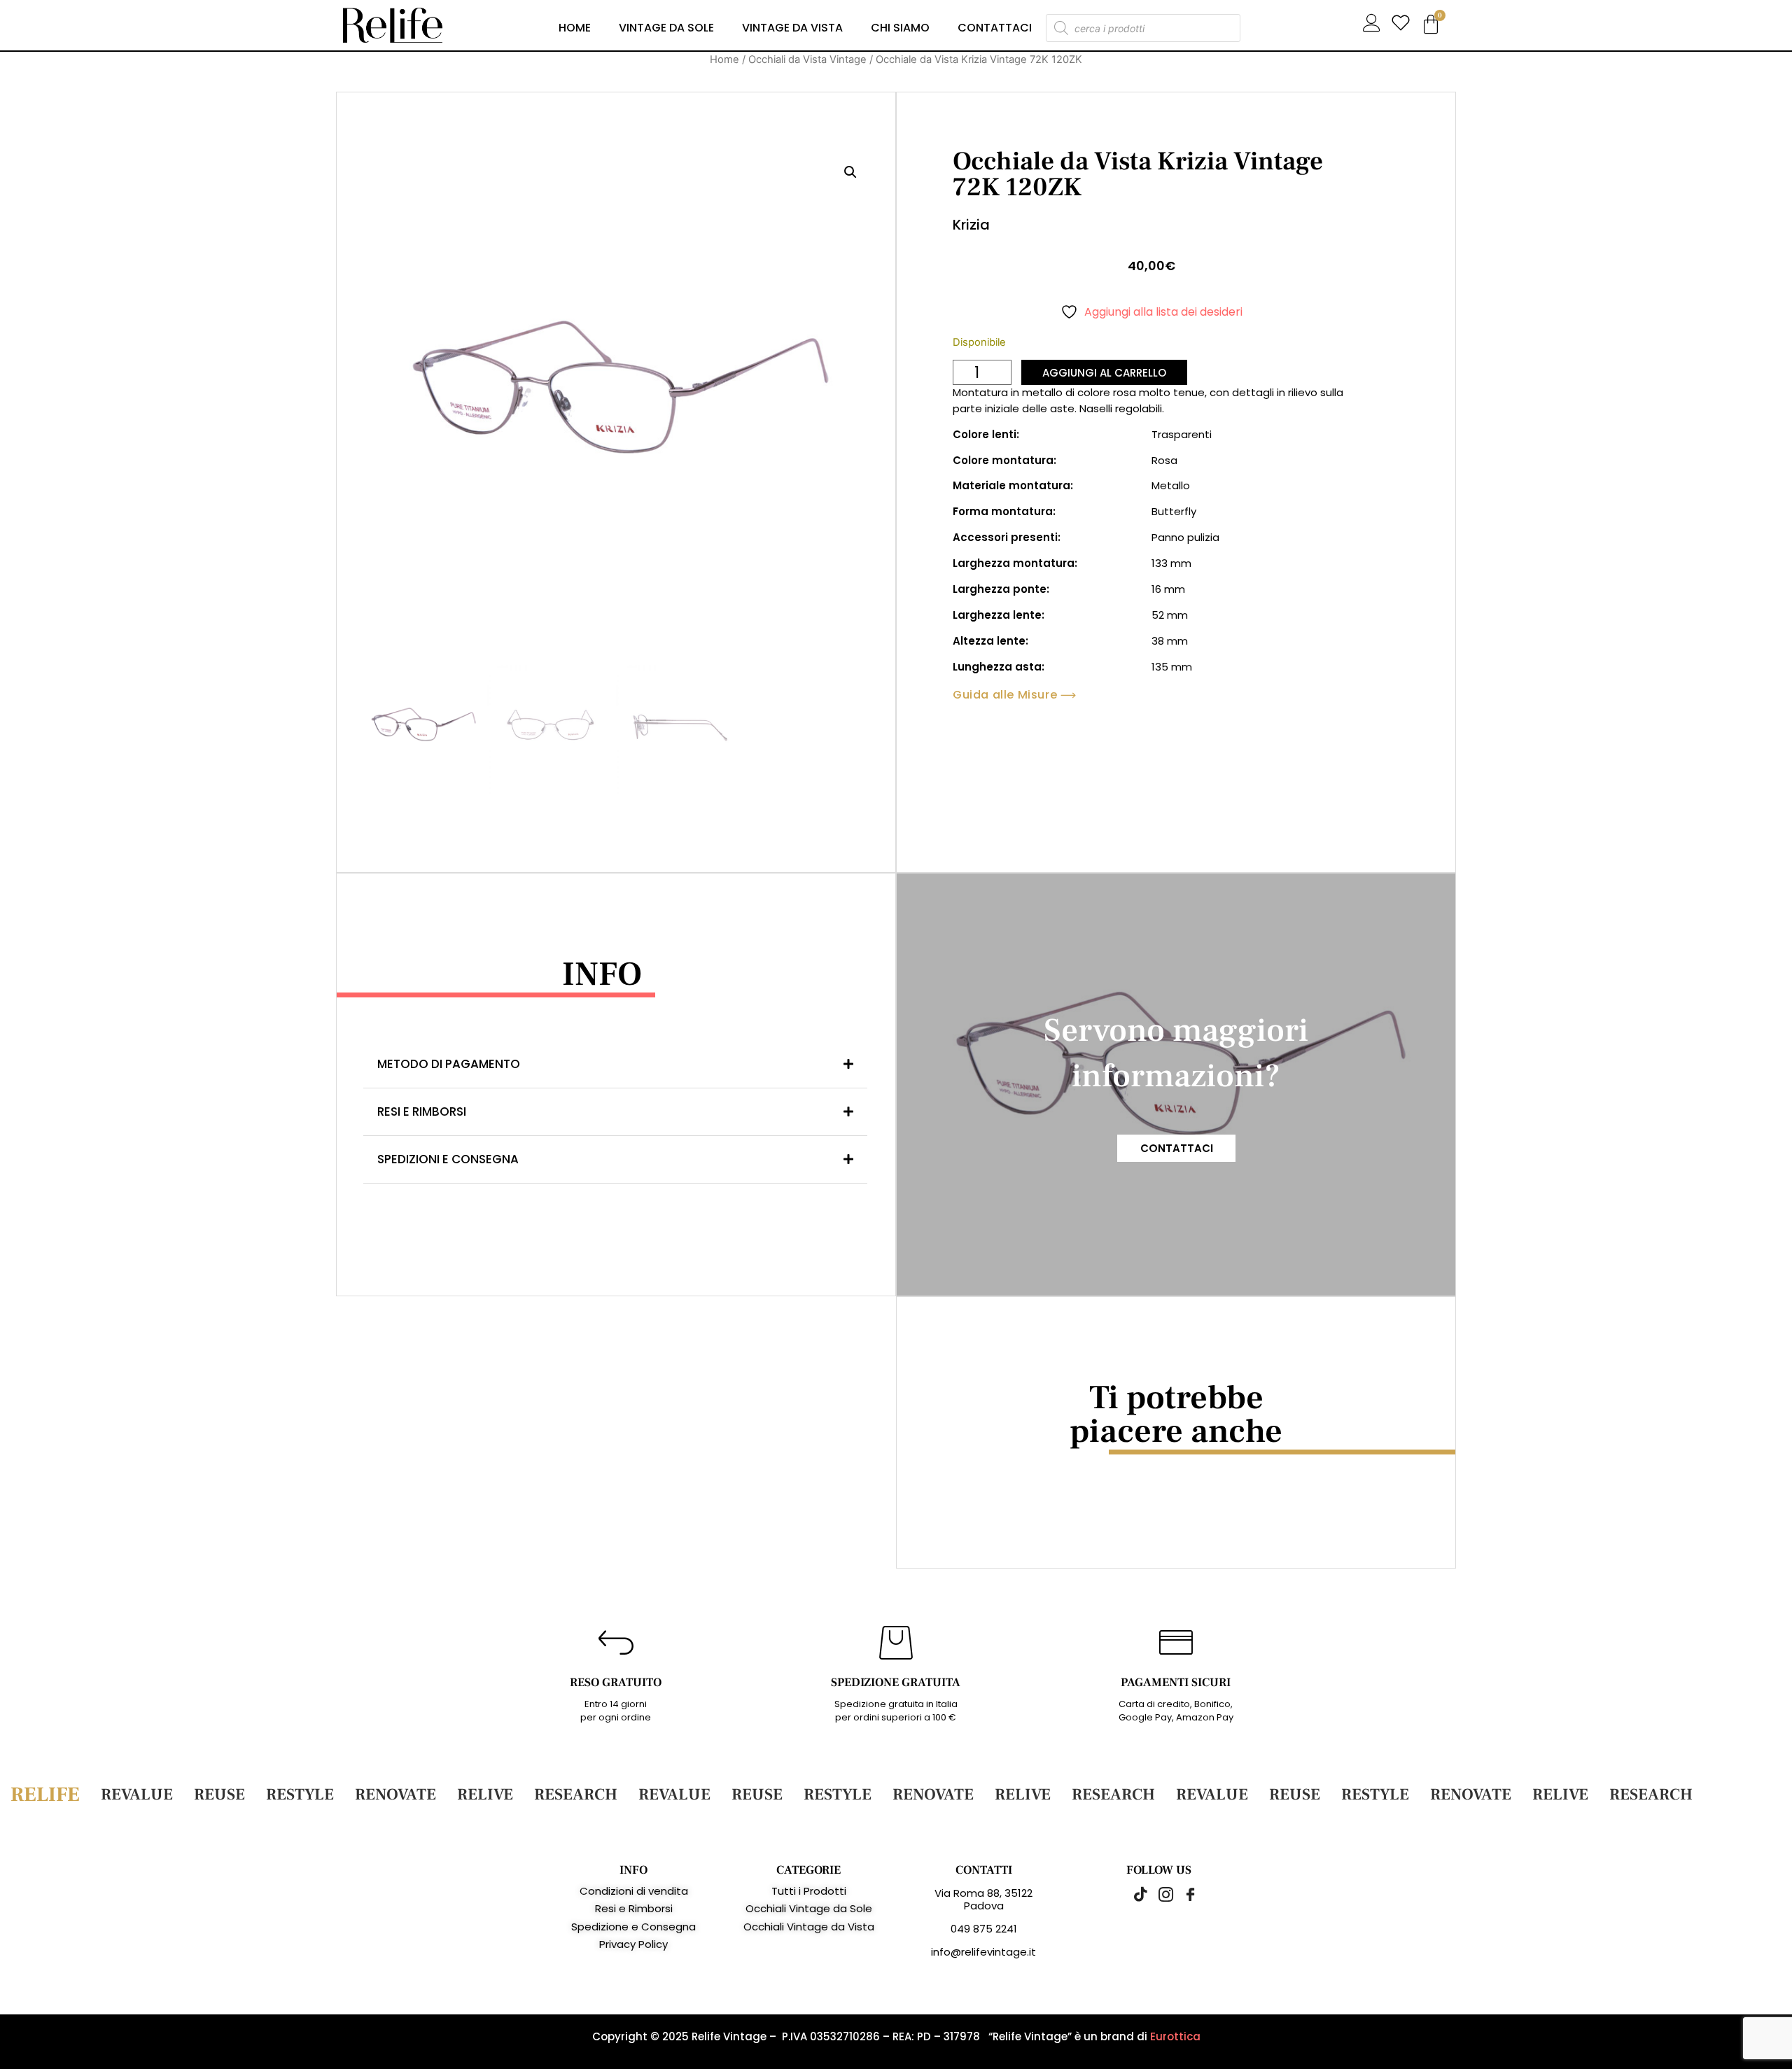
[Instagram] (1158, 1894)
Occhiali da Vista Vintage (807, 59)
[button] (850, 172)
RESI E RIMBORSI (422, 1111)
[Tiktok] (1134, 1894)
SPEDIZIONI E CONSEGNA (448, 1159)
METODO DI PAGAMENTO (449, 1064)
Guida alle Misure (1005, 695)
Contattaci (995, 28)
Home (575, 28)
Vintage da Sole (666, 28)
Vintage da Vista (792, 28)
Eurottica (1175, 2036)
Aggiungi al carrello (1104, 373)
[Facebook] (1183, 1894)
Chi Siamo (900, 28)
